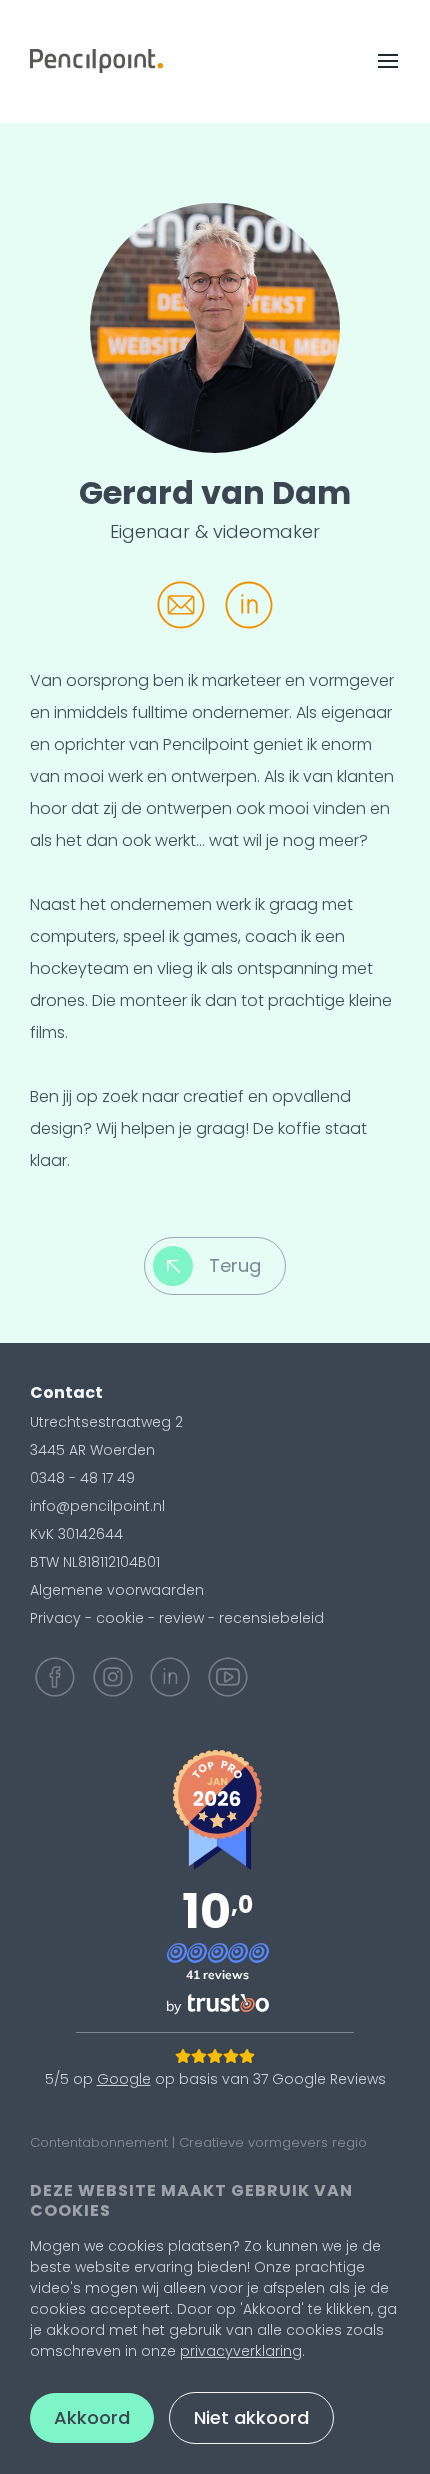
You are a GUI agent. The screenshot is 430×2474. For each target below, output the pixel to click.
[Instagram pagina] (113, 1677)
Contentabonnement (99, 2142)
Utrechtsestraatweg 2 (106, 1422)
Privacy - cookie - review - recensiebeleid (177, 1618)
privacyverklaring (241, 2351)
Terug (235, 1265)
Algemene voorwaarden (117, 1590)
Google (124, 2079)
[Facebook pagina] (55, 1677)
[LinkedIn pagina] (170, 1677)
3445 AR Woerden (92, 1450)
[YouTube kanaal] (228, 1677)
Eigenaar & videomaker (215, 531)
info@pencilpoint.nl (97, 1506)
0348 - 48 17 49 (82, 1478)
